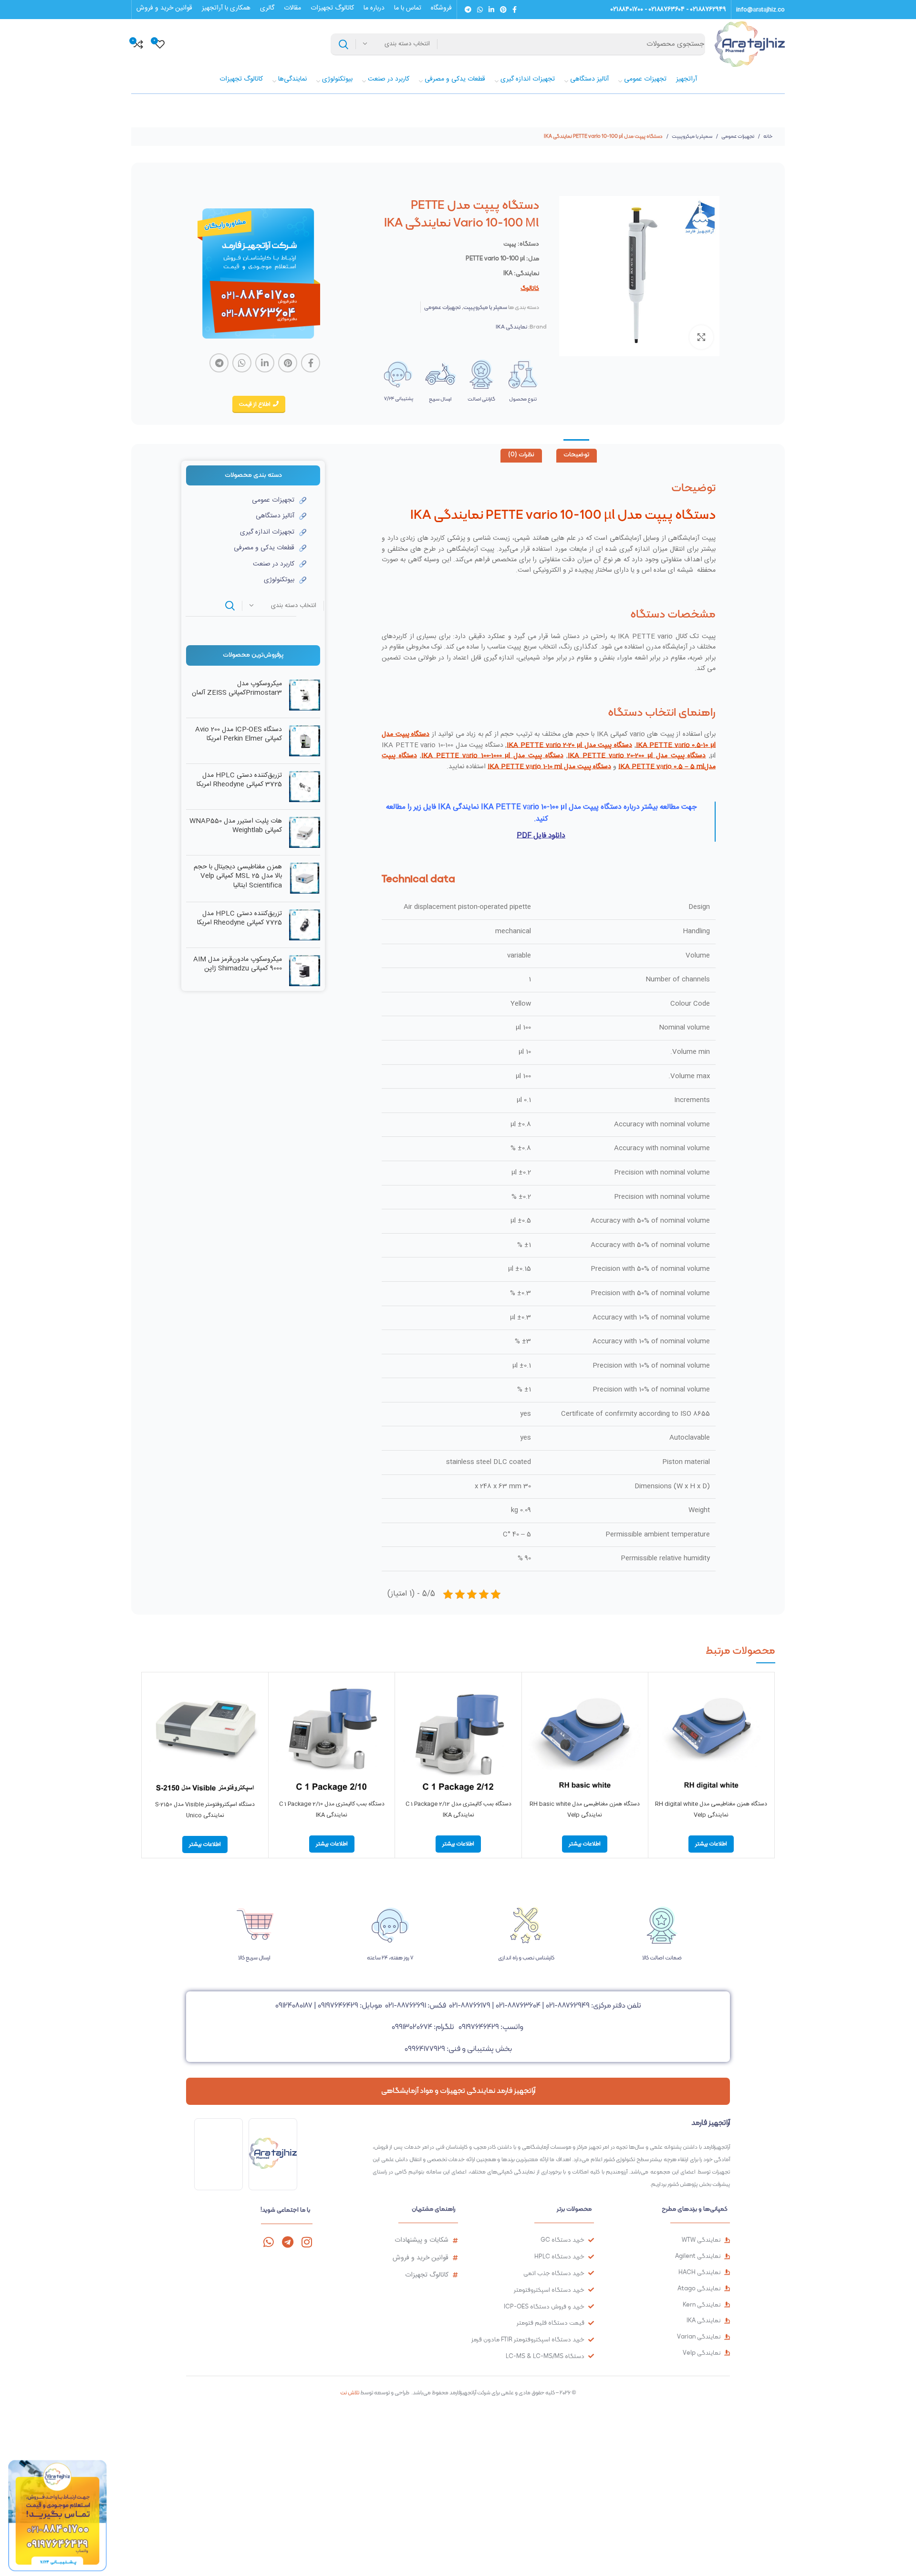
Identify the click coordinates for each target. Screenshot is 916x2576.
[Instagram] (307, 2242)
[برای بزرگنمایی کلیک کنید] (701, 337)
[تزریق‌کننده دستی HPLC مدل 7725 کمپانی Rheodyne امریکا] (305, 925)
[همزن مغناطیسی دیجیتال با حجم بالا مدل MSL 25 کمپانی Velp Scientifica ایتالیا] (305, 879)
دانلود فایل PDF (541, 836)
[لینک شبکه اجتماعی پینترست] (503, 10)
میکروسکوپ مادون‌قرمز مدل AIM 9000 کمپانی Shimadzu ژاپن (238, 964)
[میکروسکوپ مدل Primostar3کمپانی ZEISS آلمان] (305, 695)
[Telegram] (287, 2242)
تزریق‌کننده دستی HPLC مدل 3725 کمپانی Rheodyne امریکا (239, 780)
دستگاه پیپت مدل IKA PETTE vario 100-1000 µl (492, 756)
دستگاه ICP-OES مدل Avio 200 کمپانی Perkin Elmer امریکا (239, 735)
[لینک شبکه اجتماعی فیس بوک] (515, 10)
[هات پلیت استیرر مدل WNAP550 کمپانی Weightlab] (305, 832)
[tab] (577, 456)
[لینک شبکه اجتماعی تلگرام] (468, 10)
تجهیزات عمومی (737, 136)
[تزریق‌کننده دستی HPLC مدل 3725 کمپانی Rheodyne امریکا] (305, 787)
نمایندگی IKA (511, 327)
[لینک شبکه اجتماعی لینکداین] (491, 10)
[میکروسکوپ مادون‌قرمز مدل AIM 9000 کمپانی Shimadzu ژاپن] (305, 971)
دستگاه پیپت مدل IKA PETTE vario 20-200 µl (637, 756)
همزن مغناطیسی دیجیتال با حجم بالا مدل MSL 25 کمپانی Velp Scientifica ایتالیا (238, 877)
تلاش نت (350, 2392)
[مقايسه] (660, 1693)
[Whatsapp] (268, 2242)
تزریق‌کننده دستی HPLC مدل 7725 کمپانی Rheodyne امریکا (239, 919)
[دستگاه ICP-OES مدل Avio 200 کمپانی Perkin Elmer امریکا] (305, 741)
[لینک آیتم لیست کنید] (246, 500)
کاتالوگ (530, 288)
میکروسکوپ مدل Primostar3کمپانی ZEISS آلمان (237, 689)
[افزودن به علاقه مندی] (660, 1736)
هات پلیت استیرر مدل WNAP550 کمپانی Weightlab (236, 826)
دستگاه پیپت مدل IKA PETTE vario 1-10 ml (549, 767)
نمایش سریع (660, 1714)
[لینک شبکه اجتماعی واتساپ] (480, 10)
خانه (768, 136)
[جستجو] (343, 44)
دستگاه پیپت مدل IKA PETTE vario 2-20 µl (569, 745)
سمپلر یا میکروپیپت (692, 136)
